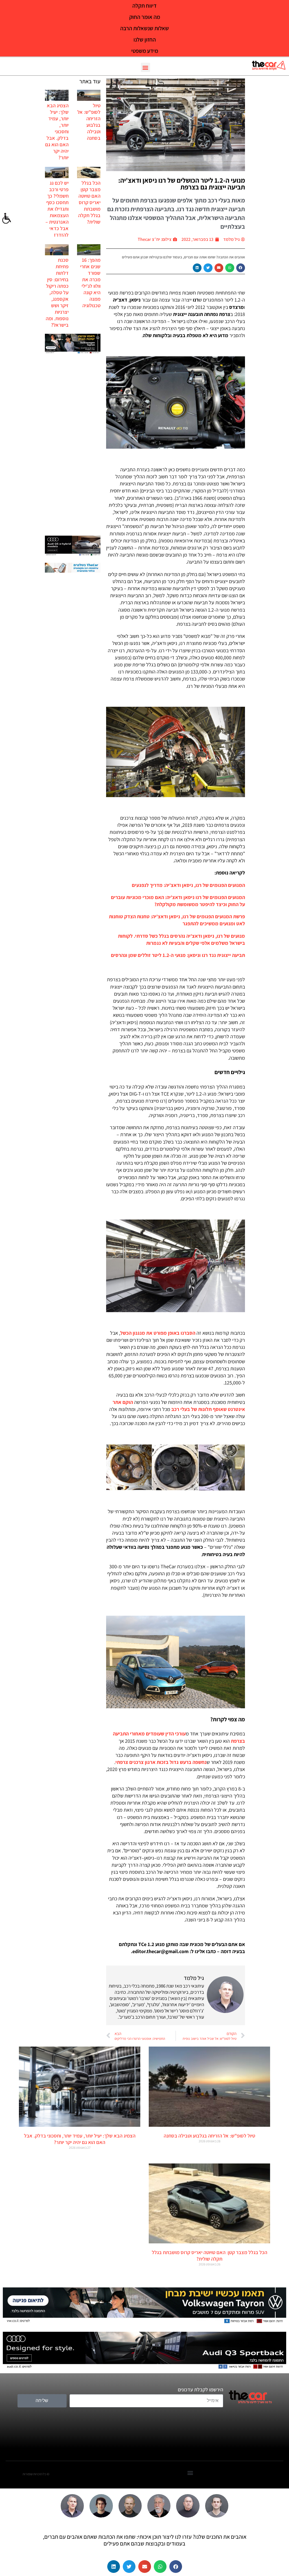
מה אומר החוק (145, 17)
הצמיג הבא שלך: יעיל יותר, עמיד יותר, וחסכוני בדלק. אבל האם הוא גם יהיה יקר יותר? (57, 131)
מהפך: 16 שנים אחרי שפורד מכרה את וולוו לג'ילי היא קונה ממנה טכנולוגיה (90, 283)
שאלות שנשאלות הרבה (144, 28)
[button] (145, 67)
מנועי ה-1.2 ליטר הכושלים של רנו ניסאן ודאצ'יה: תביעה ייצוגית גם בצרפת (182, 184)
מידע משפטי (145, 51)
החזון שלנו (145, 40)
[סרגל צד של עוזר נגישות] (7, 219)
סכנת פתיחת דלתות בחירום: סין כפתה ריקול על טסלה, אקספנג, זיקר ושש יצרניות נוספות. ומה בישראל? (57, 292)
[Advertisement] (73, 445)
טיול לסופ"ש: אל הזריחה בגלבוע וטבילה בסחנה (89, 122)
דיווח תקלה (144, 6)
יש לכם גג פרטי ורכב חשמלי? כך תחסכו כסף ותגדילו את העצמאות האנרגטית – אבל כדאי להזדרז (57, 209)
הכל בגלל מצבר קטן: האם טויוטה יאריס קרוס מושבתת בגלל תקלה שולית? (89, 202)
